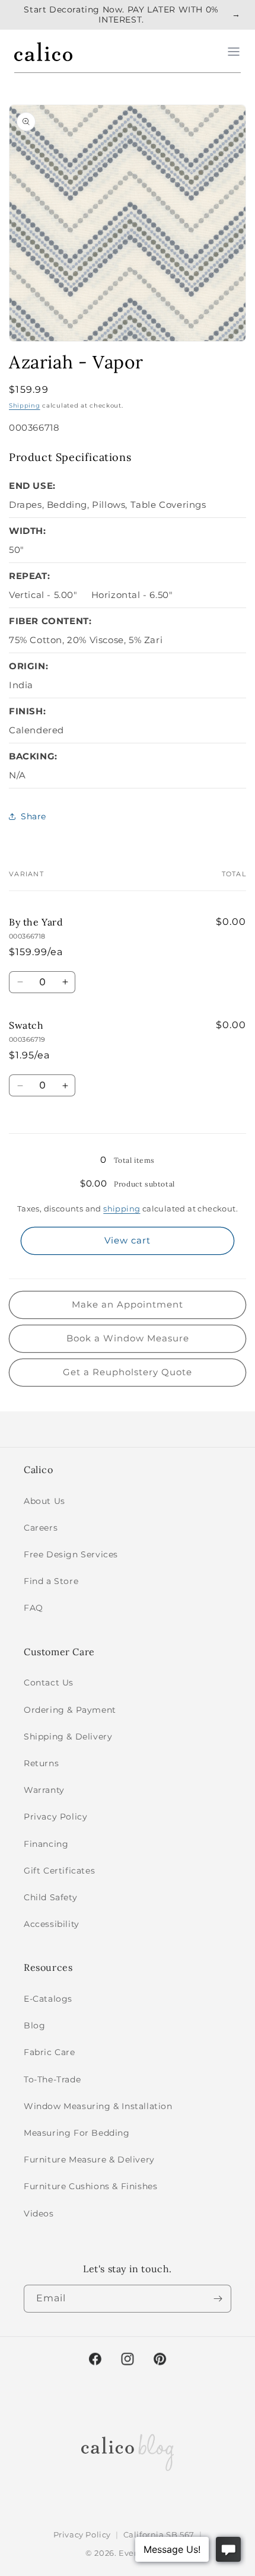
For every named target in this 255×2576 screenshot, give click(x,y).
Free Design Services (71, 1554)
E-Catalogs (48, 1999)
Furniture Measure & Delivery (89, 2160)
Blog (34, 2025)
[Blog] (128, 2450)
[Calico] (43, 52)
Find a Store (51, 1581)
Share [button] (34, 816)
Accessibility (52, 1924)
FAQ (34, 1608)
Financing (46, 1844)
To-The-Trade (52, 2079)
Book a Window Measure (128, 1338)
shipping (122, 1209)
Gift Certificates (59, 1871)
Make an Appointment (128, 1304)
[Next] (218, 2299)
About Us (44, 1501)
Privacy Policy (55, 1817)
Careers (41, 1528)
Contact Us (49, 1683)
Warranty (44, 1790)
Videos (39, 2214)
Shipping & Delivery (68, 1737)
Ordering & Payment (70, 1710)
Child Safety (50, 1897)
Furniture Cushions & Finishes (90, 2186)
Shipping (25, 406)
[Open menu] (234, 52)
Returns (41, 1763)
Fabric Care (50, 2052)
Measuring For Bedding (77, 2133)
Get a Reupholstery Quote (128, 1372)
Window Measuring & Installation (98, 2106)
